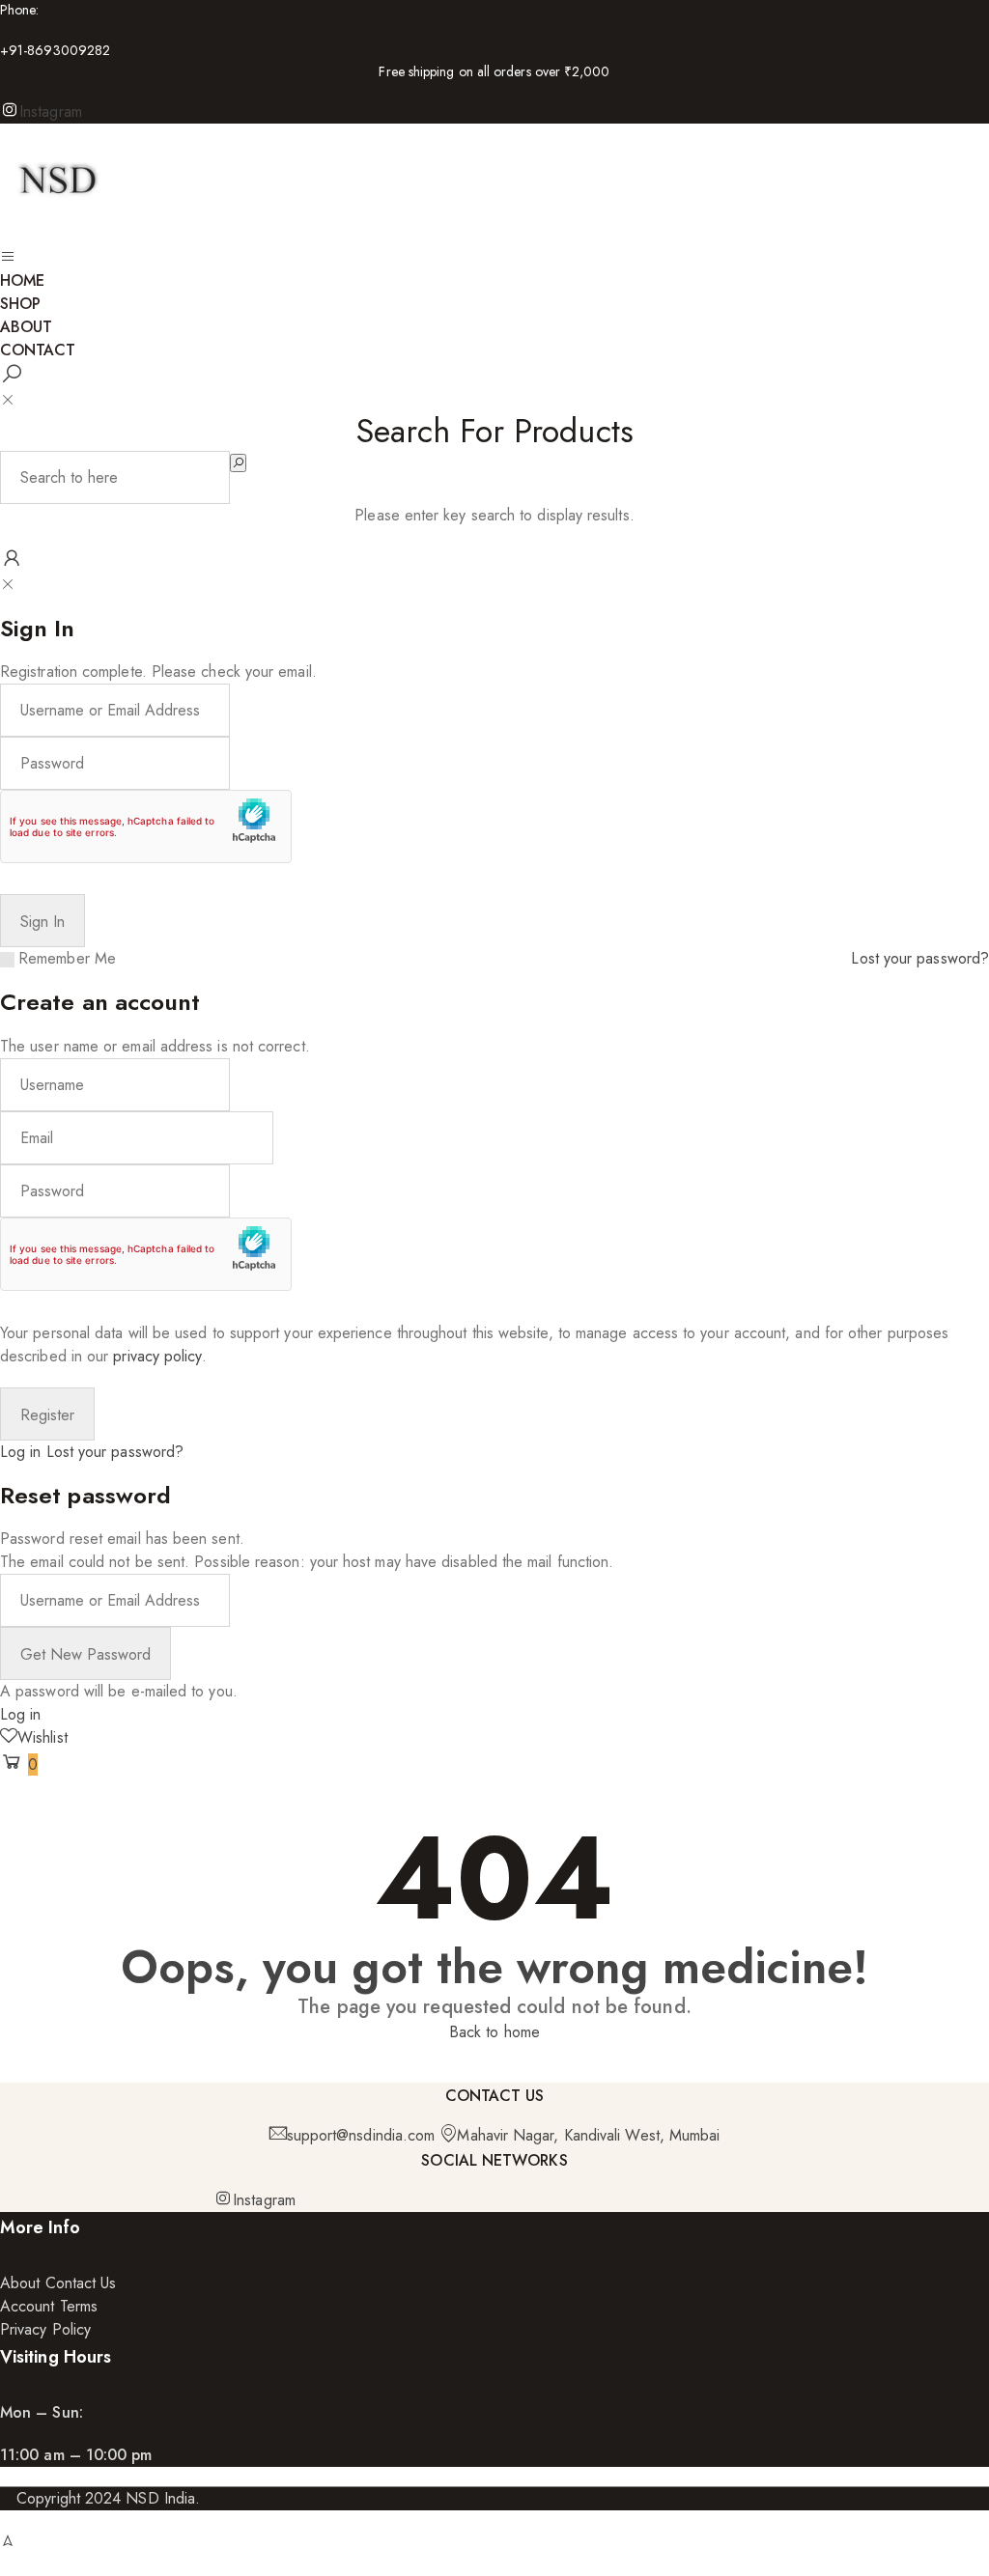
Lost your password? (920, 958)
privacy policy (157, 1356)
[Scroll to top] (8, 2541)
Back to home (494, 2032)
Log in (20, 1452)
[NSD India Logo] (58, 234)
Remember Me (67, 958)
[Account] (12, 561)
